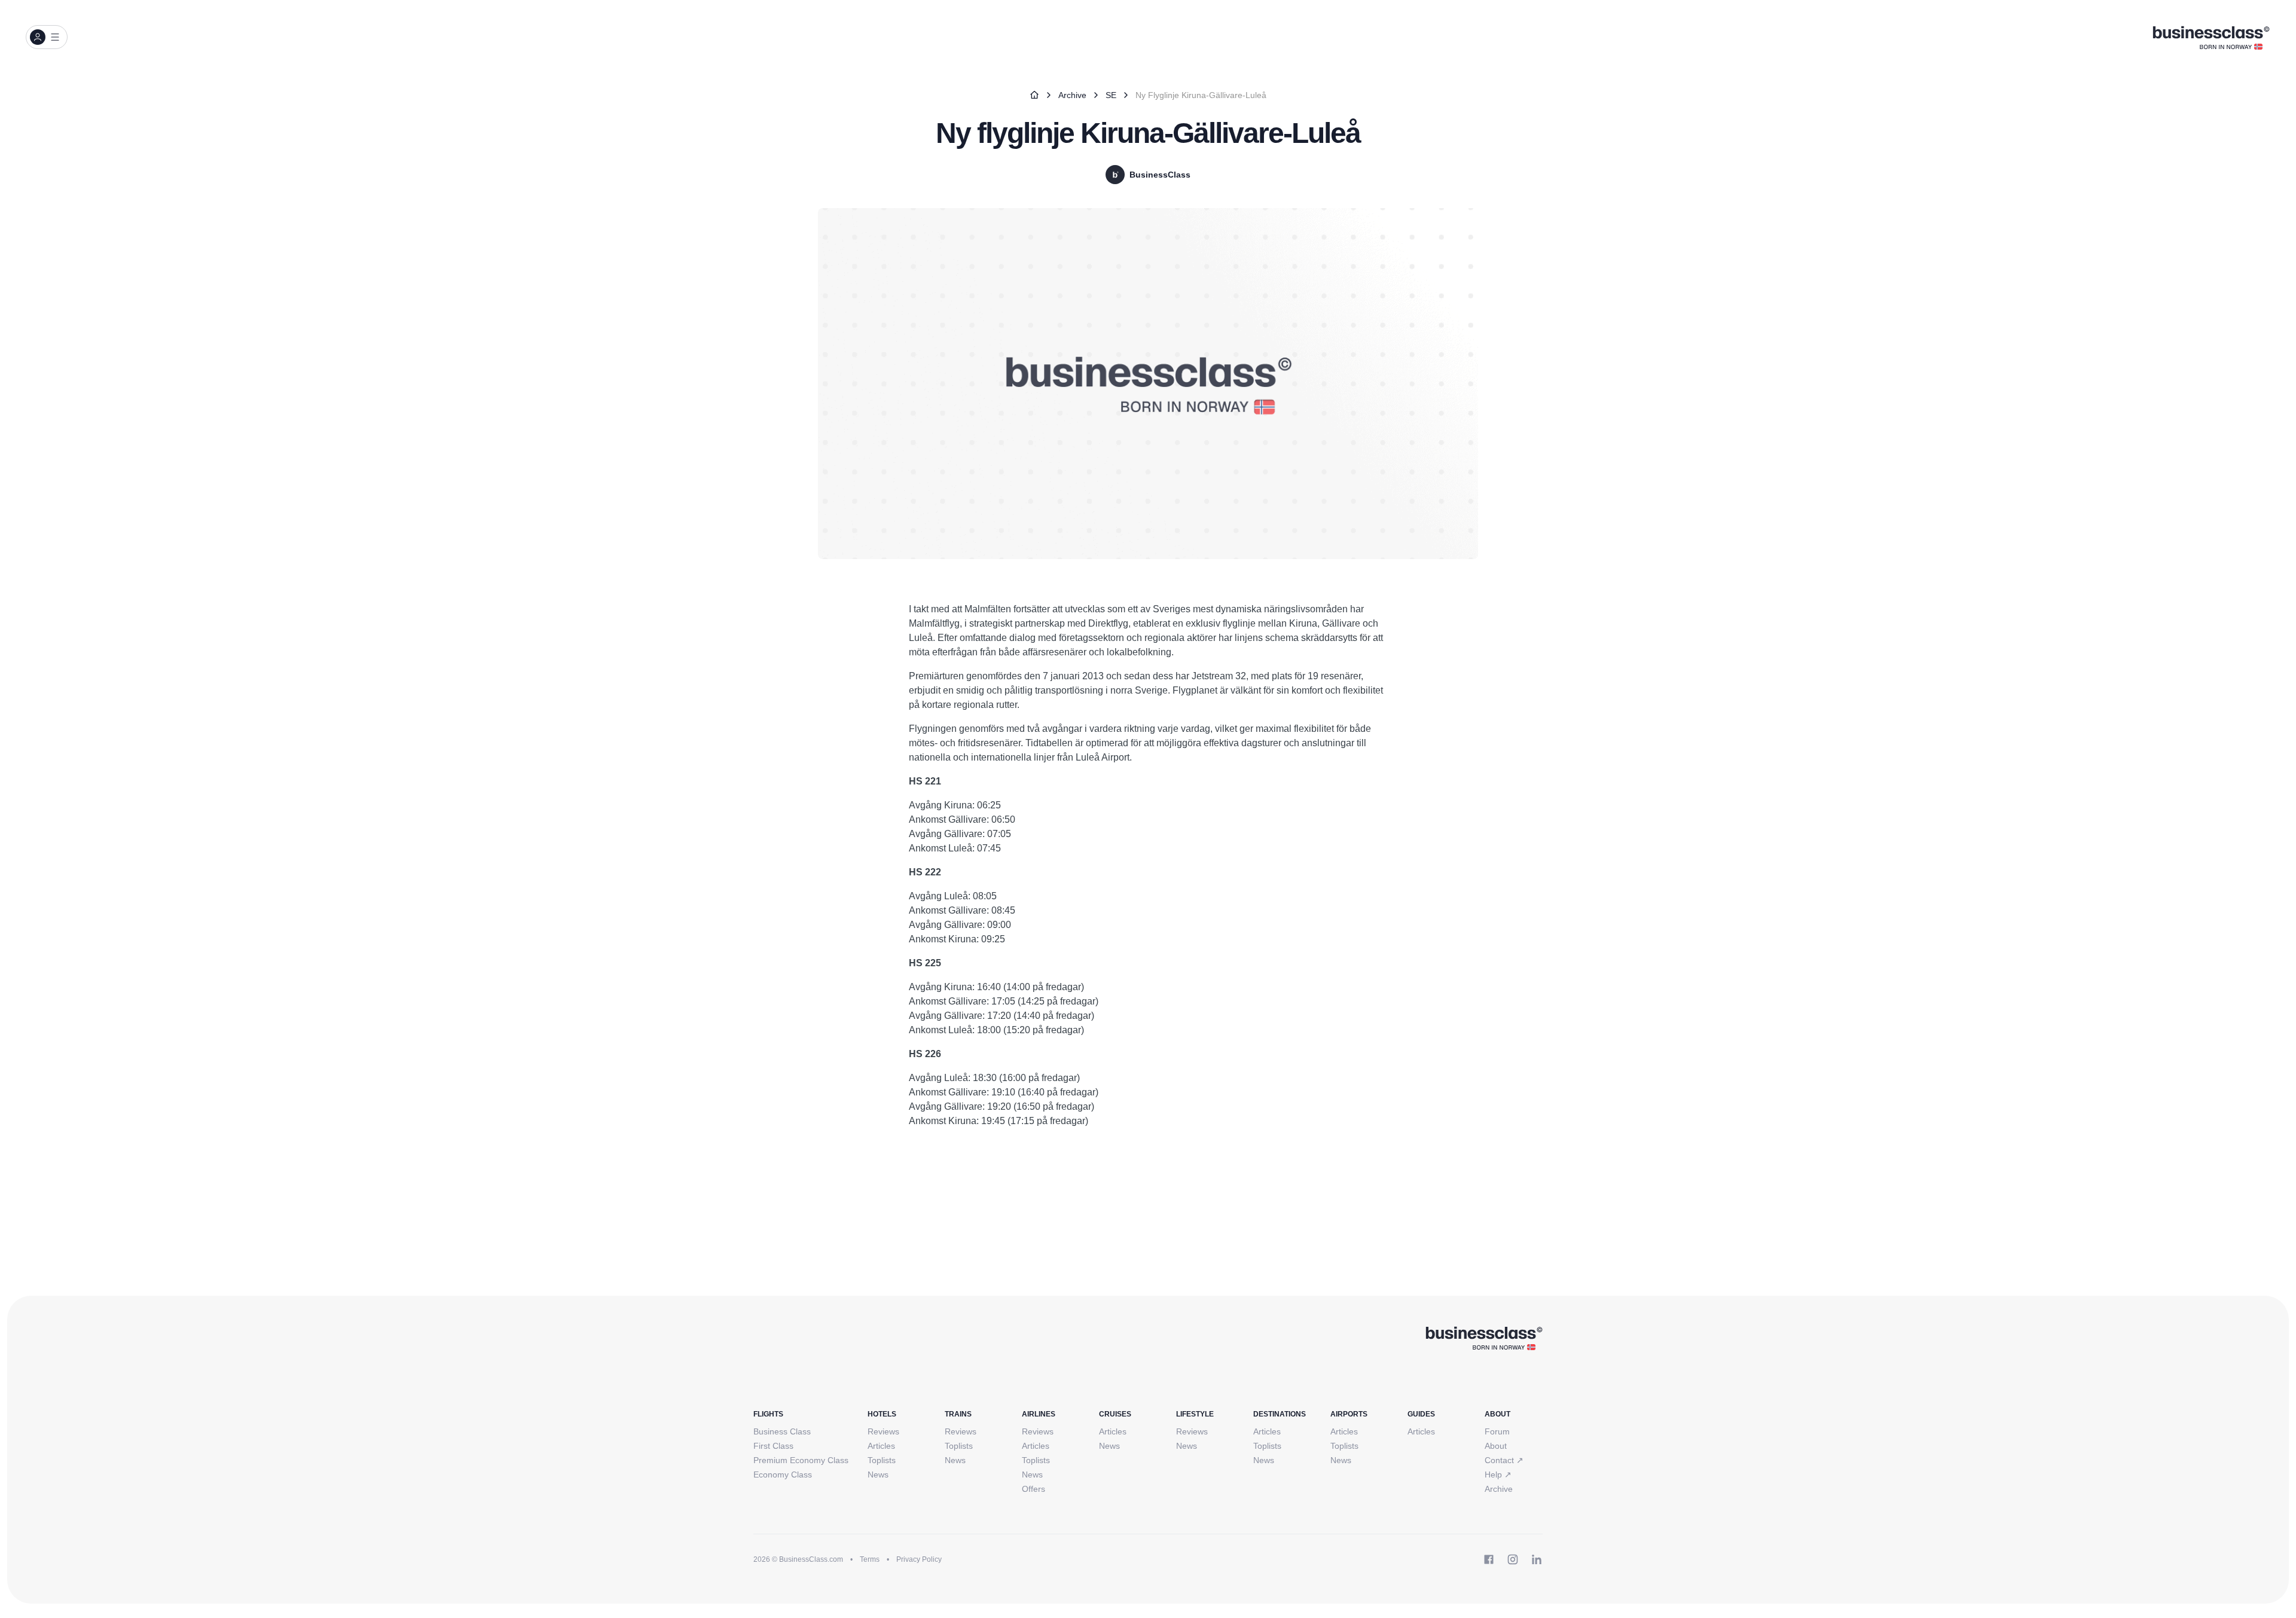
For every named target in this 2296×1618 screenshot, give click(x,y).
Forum (1497, 1431)
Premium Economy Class (801, 1460)
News (878, 1474)
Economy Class (783, 1474)
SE (1111, 95)
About (1496, 1446)
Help (1498, 1474)
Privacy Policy (919, 1559)
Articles (881, 1446)
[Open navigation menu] (47, 37)
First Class (773, 1446)
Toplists (882, 1460)
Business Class (782, 1431)
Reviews (883, 1431)
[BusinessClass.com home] (1484, 1338)
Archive (1072, 95)
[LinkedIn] (1537, 1559)
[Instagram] (1513, 1559)
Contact (1504, 1460)
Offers (1033, 1489)
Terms (870, 1559)
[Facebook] (1489, 1559)
